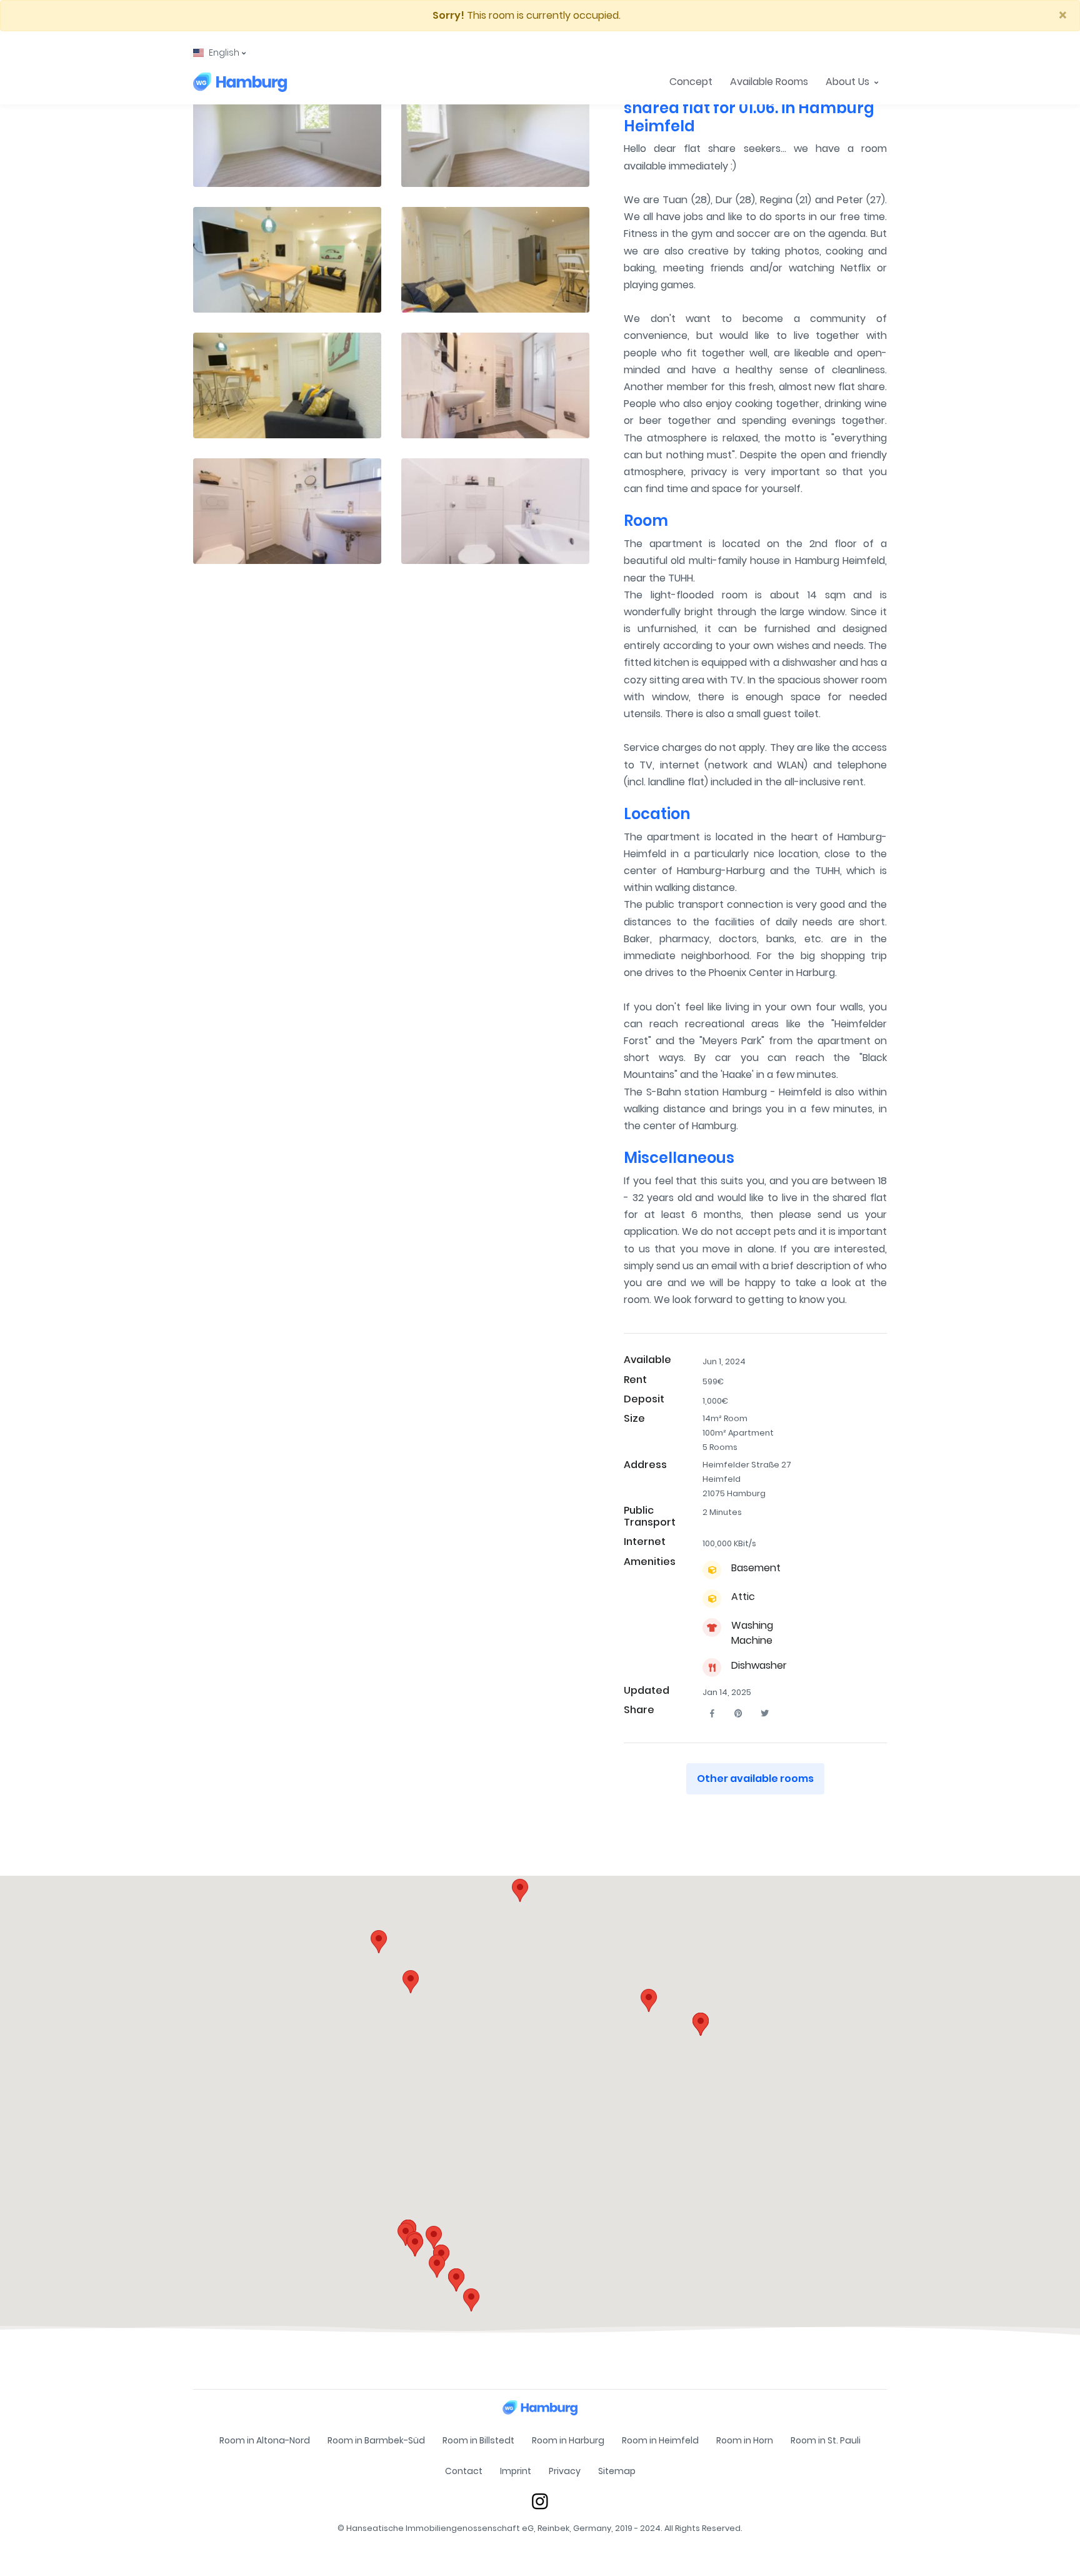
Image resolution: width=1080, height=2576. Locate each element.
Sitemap (617, 2471)
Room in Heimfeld (660, 2440)
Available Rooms (769, 82)
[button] (219, 53)
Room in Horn (745, 2440)
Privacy (565, 2471)
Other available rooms (755, 1779)
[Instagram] (540, 2501)
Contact (464, 2471)
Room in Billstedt (478, 2440)
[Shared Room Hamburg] (240, 82)
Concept (691, 82)
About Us (849, 82)
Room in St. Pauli (826, 2440)
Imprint (516, 2471)
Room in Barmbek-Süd (376, 2440)
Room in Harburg (568, 2440)
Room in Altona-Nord (265, 2440)
